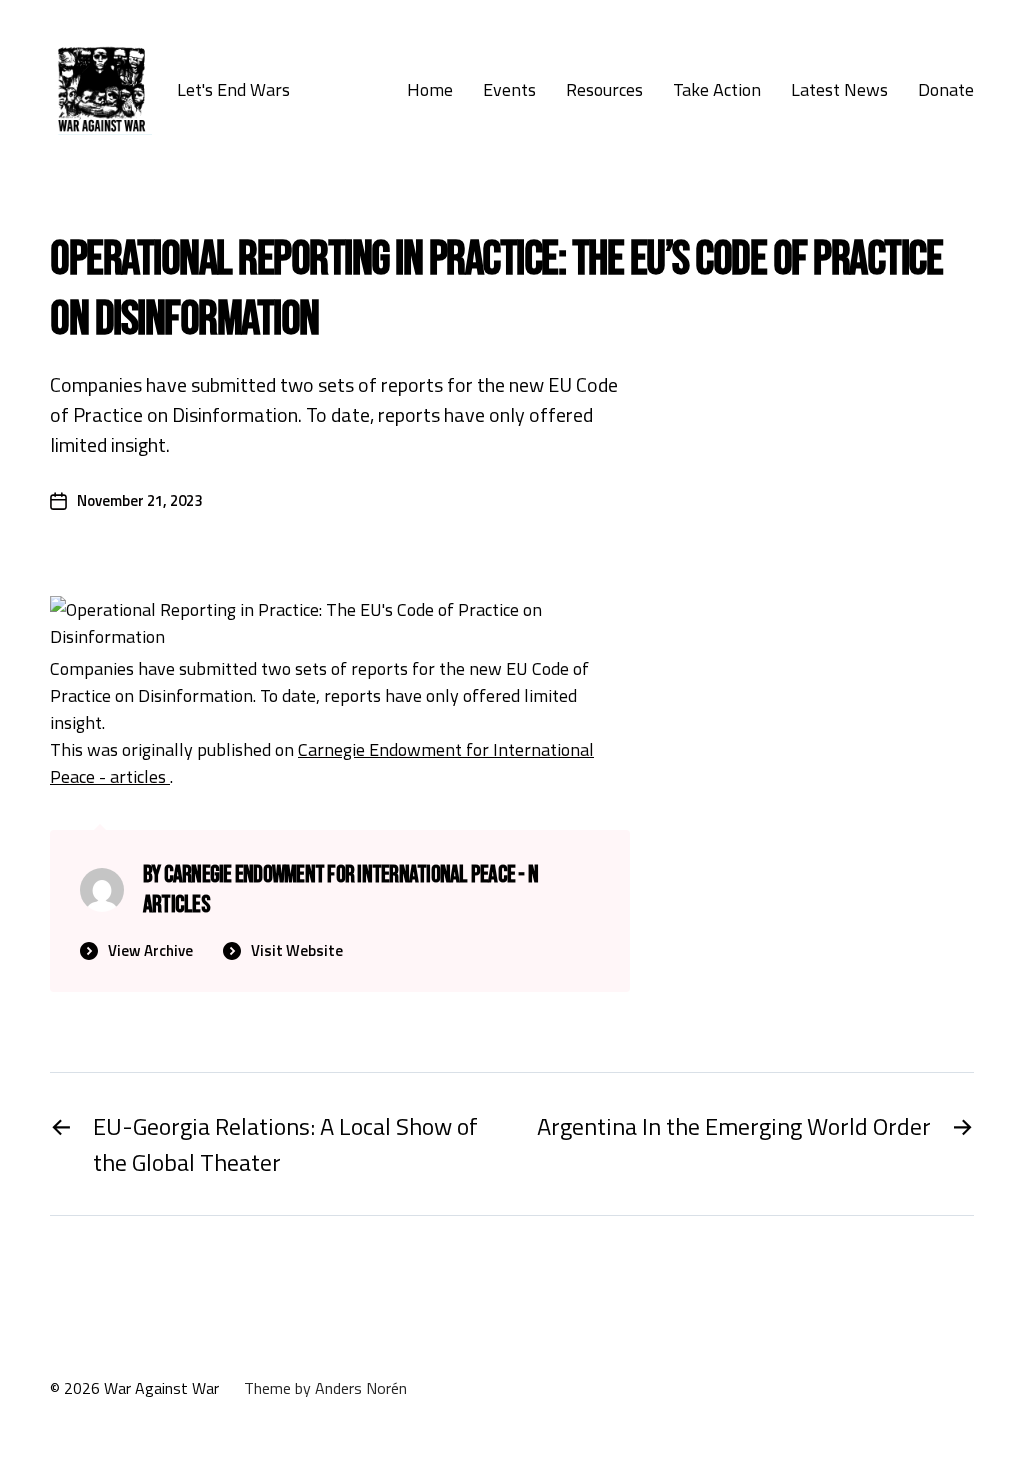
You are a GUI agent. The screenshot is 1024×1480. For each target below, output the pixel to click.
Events (509, 90)
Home (430, 90)
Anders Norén (361, 1388)
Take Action (717, 90)
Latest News (839, 90)
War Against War (161, 1388)
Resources (604, 90)
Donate (946, 90)
